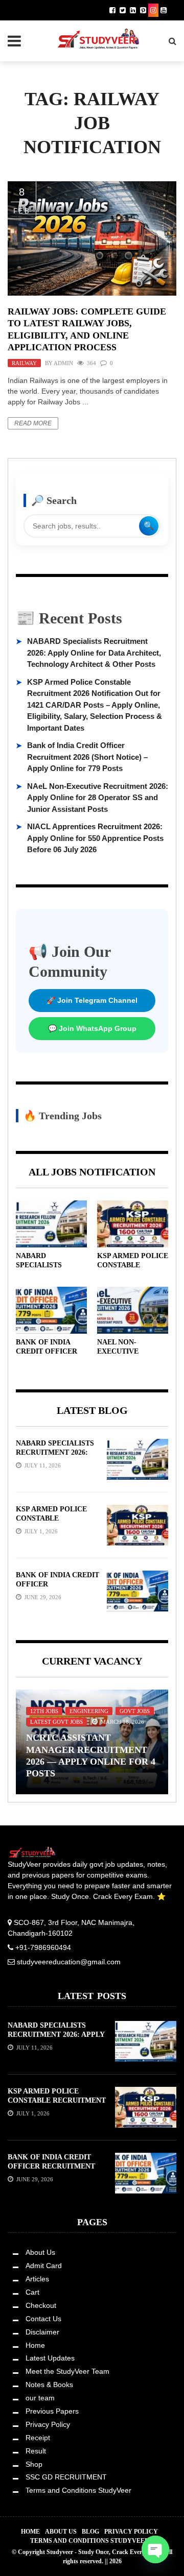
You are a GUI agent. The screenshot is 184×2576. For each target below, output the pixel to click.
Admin (63, 363)
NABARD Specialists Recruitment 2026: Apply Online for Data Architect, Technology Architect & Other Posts (94, 653)
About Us (40, 2252)
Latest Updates (50, 2358)
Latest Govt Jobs (56, 1722)
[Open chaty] (155, 2549)
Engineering (89, 1711)
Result (36, 2451)
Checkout (41, 2305)
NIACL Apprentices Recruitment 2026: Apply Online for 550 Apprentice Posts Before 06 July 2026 (95, 838)
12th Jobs (44, 1711)
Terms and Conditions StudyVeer (78, 2490)
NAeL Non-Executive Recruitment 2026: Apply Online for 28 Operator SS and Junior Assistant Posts (98, 798)
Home (35, 2345)
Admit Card (44, 2266)
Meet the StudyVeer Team (67, 2371)
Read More (33, 423)
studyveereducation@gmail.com (69, 1962)
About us (61, 2532)
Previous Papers (52, 2411)
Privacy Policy (48, 2424)
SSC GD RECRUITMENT (66, 2477)
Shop (34, 2464)
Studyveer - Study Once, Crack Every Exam (104, 2552)
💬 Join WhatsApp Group (92, 1028)
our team (40, 2398)
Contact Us (43, 2319)
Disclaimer (42, 2332)
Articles (37, 2279)
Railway (24, 363)
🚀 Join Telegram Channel (92, 1000)
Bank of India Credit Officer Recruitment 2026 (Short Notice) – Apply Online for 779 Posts (87, 757)
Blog (90, 2532)
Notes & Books (49, 2385)
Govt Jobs (135, 1711)
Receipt (38, 2438)
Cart (32, 2292)
